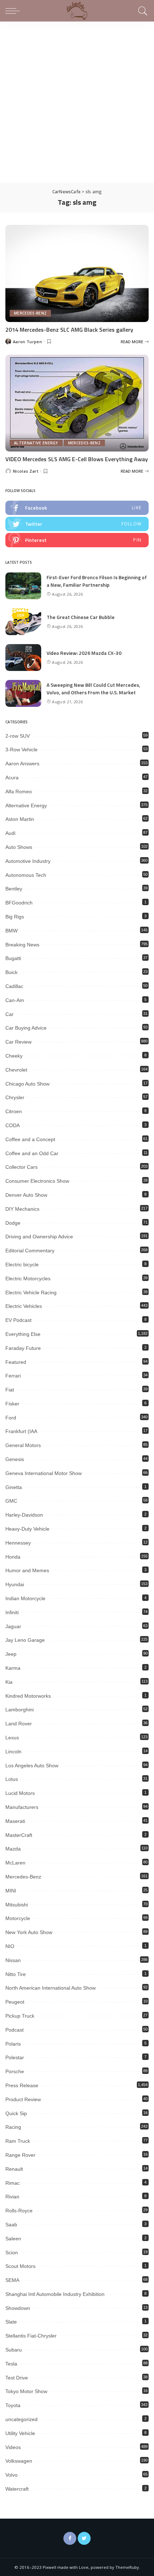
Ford (11, 1418)
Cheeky (14, 1056)
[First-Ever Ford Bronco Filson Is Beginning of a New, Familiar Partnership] (23, 586)
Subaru (14, 2350)
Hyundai (15, 1584)
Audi (10, 833)
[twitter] (77, 524)
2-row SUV (18, 736)
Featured (16, 1362)
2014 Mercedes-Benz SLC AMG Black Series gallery (69, 330)
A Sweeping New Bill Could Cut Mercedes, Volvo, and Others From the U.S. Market (93, 689)
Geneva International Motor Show (44, 1473)
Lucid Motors (20, 1793)
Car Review (18, 1042)
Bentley (14, 889)
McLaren (15, 1863)
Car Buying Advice (26, 1028)
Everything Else (23, 1334)
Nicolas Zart (26, 471)
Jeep (11, 1654)
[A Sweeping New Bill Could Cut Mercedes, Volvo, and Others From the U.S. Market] (23, 693)
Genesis (15, 1459)
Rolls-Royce (19, 2211)
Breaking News (22, 945)
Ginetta (14, 1487)
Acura (12, 777)
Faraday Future (23, 1348)
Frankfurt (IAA (21, 1431)
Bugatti (13, 958)
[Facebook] (70, 2538)
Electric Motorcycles (28, 1278)
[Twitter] (84, 2538)
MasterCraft (19, 1835)
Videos (13, 2447)
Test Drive (17, 2378)
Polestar (15, 2057)
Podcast (15, 2030)
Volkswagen (19, 2461)
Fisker (12, 1404)
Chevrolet (16, 1070)
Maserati (15, 1821)
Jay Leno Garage (25, 1640)
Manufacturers (22, 1807)
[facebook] (77, 508)
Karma (13, 1668)
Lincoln (13, 1752)
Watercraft (17, 2489)
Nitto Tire (16, 1974)
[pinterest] (77, 540)
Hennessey (18, 1543)
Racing (13, 2127)
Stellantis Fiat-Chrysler (31, 2336)
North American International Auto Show (50, 1988)
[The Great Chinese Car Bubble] (23, 622)
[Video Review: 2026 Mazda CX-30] (23, 658)
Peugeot (15, 2002)
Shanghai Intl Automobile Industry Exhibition (55, 2294)
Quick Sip (16, 2113)
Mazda (13, 1849)
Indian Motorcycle (25, 1598)
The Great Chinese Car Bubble (81, 617)
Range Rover (20, 2155)
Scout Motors (20, 2266)
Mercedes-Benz (30, 313)
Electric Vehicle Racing (31, 1292)
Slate (11, 2322)
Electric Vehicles (24, 1306)
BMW (11, 931)
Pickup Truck (20, 2016)
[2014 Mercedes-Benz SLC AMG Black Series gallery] (77, 273)
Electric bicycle (22, 1265)
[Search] (142, 11)
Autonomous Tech (26, 875)
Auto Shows (19, 847)
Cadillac (14, 986)
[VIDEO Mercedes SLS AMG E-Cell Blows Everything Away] (77, 403)
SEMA (12, 2280)
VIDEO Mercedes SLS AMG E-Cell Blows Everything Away (77, 459)
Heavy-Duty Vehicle (27, 1529)
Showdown (18, 2308)
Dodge (13, 1223)
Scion (12, 2253)
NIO (10, 1946)
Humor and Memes (27, 1570)
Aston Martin (20, 819)
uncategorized (21, 2419)
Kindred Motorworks (28, 1696)
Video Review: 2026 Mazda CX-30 (84, 653)
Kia (9, 1682)
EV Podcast (18, 1320)
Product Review (23, 2099)
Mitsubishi (17, 1905)
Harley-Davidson (24, 1515)
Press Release (22, 2085)
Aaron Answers (22, 764)
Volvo (11, 2475)
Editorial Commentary (30, 1251)
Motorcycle (18, 1918)
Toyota (13, 2405)
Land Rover (19, 1724)
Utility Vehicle (20, 2433)
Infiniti (12, 1612)
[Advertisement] (77, 102)
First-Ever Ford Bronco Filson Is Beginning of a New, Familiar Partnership (97, 581)
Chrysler (15, 1097)
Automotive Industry (28, 861)
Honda (13, 1557)
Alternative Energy (36, 443)
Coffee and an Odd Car (32, 1153)
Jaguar (13, 1626)
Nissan (13, 1960)
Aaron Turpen (27, 342)
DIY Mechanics (22, 1209)
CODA (13, 1125)
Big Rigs (15, 917)
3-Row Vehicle (21, 750)
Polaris (13, 2044)
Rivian (12, 2197)
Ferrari (13, 1376)
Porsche (15, 2071)
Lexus (12, 1738)
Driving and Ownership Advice (39, 1237)
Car (9, 1014)
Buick (11, 972)
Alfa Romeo (19, 791)
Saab (11, 2225)
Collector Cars (21, 1167)
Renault (14, 2169)
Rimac (13, 2183)
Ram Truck (18, 2141)
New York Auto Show (29, 1932)
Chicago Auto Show (27, 1084)
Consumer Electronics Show (37, 1181)
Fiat (10, 1390)
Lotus (12, 1779)
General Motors (23, 1445)
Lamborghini (20, 1710)
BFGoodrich (19, 903)
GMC (11, 1501)
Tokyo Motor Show (26, 2391)
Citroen (14, 1111)
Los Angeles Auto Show (32, 1766)
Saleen (13, 2239)
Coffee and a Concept (30, 1139)
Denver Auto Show (26, 1195)
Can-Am (15, 1000)
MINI (11, 1891)
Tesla (11, 2364)
